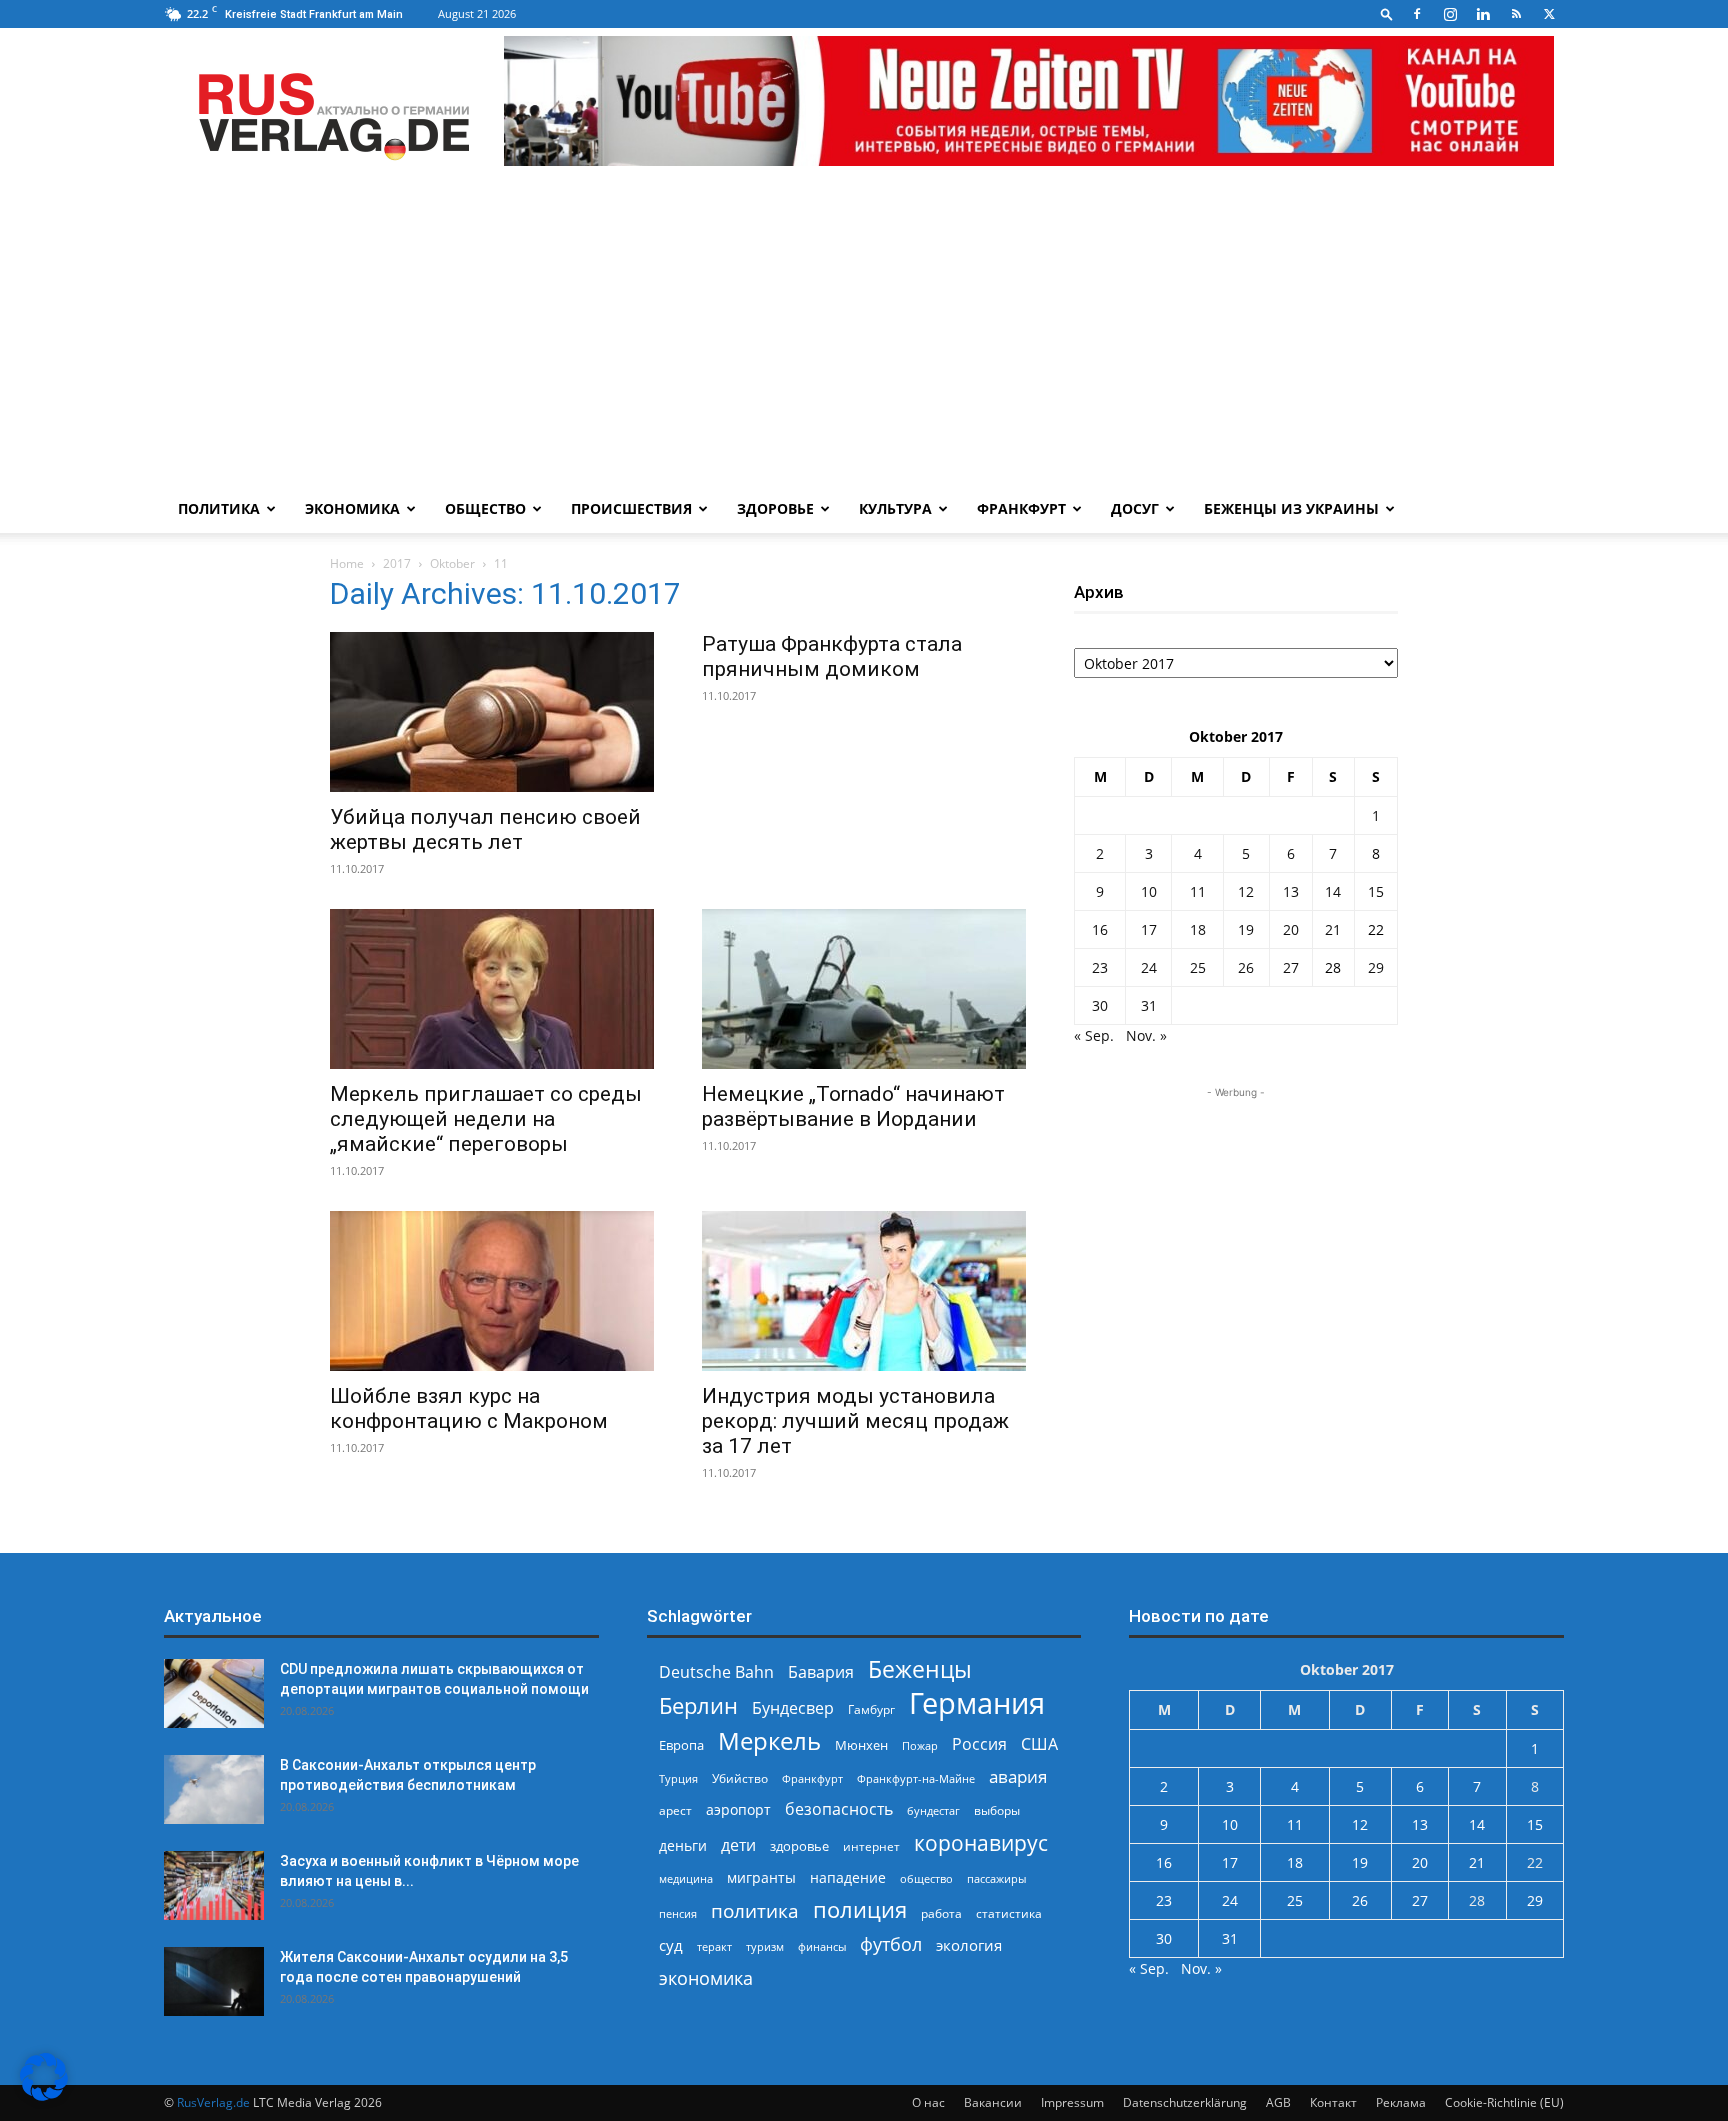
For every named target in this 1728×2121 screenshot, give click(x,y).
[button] (1387, 13)
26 (1246, 967)
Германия (977, 1703)
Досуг (1135, 508)
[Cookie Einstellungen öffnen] (44, 2095)
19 (1246, 929)
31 (1149, 1005)
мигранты (761, 1877)
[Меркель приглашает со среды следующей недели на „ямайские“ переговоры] (492, 989)
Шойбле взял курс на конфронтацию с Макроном (469, 1408)
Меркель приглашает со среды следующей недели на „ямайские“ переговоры (486, 1119)
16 (1100, 929)
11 (1198, 891)
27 (1291, 967)
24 (1149, 967)
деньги (683, 1845)
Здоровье (775, 508)
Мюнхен (861, 1745)
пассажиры (996, 1878)
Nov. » (1146, 1035)
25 (1198, 967)
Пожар (920, 1745)
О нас (928, 2102)
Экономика (352, 508)
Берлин (698, 1705)
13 (1291, 891)
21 (1333, 929)
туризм (765, 1946)
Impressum (1072, 2102)
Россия (979, 1744)
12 (1246, 891)
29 (1376, 967)
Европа (681, 1745)
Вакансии (993, 2102)
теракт (714, 1946)
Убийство (740, 1778)
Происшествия (631, 508)
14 (1333, 891)
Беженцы (920, 1669)
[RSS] (1516, 14)
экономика (706, 1977)
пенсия (678, 1913)
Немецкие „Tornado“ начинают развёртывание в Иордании (853, 1106)
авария (1018, 1776)
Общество (485, 508)
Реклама (1401, 2102)
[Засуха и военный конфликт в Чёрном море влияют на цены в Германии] (214, 1885)
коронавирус (981, 1842)
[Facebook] (1417, 14)
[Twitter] (1549, 14)
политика (755, 1910)
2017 (397, 563)
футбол (891, 1944)
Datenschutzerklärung (1185, 2102)
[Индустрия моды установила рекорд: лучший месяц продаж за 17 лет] (864, 1291)
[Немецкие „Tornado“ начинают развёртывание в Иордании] (864, 989)
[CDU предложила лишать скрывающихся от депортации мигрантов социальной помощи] (214, 1693)
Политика (219, 508)
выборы (997, 1810)
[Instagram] (1450, 14)
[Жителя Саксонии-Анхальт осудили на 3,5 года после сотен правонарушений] (214, 1981)
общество (926, 1878)
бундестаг (933, 1811)
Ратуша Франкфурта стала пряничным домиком (832, 656)
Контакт (1333, 2102)
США (1039, 1744)
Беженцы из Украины (1291, 508)
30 (1100, 1005)
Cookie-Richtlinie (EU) (1504, 2102)
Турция (678, 1778)
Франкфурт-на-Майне (916, 1778)
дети (738, 1845)
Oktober (452, 563)
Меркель (769, 1740)
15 (1376, 891)
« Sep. (1094, 1035)
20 (1291, 929)
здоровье (799, 1846)
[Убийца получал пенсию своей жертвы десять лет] (492, 712)
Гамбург (871, 1709)
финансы (822, 1946)
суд (671, 1945)
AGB (1278, 2102)
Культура (895, 508)
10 (1149, 891)
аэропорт (738, 1809)
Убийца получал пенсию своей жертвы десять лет (485, 829)
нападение (848, 1877)
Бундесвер (793, 1708)
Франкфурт (1021, 508)
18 (1198, 929)
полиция (860, 1909)
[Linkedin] (1483, 14)
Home (347, 563)
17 (1149, 929)
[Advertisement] (864, 335)
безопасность (839, 1809)
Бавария (821, 1672)
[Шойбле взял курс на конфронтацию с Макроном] (492, 1291)
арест (675, 1810)
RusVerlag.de (213, 2102)
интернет (871, 1846)
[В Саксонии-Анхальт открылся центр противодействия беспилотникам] (214, 1789)
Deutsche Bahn (716, 1672)
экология (969, 1945)
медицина (686, 1878)
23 (1100, 967)
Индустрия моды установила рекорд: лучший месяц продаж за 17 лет (855, 1421)
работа (941, 1913)
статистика (1009, 1913)
